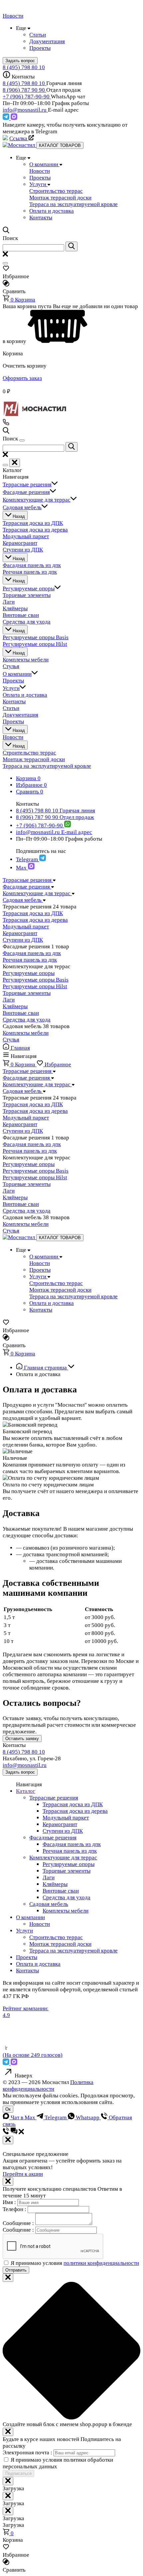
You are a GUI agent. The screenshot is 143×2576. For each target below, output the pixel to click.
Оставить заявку (22, 1739)
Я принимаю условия (75, 2263)
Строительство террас (56, 1937)
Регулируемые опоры (29, 973)
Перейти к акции (23, 2174)
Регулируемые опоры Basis (36, 980)
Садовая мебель (49, 1904)
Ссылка (19, 138)
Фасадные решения (53, 1838)
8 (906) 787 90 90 (24, 90)
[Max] (14, 118)
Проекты (27, 1957)
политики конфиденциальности (101, 2263)
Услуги (24, 1931)
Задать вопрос (20, 1772)
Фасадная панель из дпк (32, 953)
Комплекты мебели (26, 1033)
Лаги (9, 1000)
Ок (8, 2109)
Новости (40, 1924)
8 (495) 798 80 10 (24, 67)
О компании (30, 1917)
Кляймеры (15, 1006)
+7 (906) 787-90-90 (27, 97)
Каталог (26, 1791)
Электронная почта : (28, 2453)
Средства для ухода (27, 1020)
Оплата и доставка (38, 1964)
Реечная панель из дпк (30, 960)
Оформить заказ (22, 378)
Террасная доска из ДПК (33, 913)
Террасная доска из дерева (35, 920)
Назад (18, 516)
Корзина (23, 300)
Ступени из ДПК (23, 940)
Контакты (27, 1971)
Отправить (16, 2270)
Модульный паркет (26, 927)
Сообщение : (19, 2223)
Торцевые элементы (27, 993)
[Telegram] (7, 118)
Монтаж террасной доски (60, 1944)
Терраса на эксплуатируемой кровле (73, 1951)
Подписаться (18, 2473)
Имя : (10, 2202)
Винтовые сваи (21, 1013)
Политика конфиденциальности (48, 2086)
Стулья (11, 1040)
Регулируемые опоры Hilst (35, 986)
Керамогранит (20, 933)
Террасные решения (54, 1798)
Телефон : (15, 2209)
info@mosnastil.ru (25, 110)
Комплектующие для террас (63, 1858)
